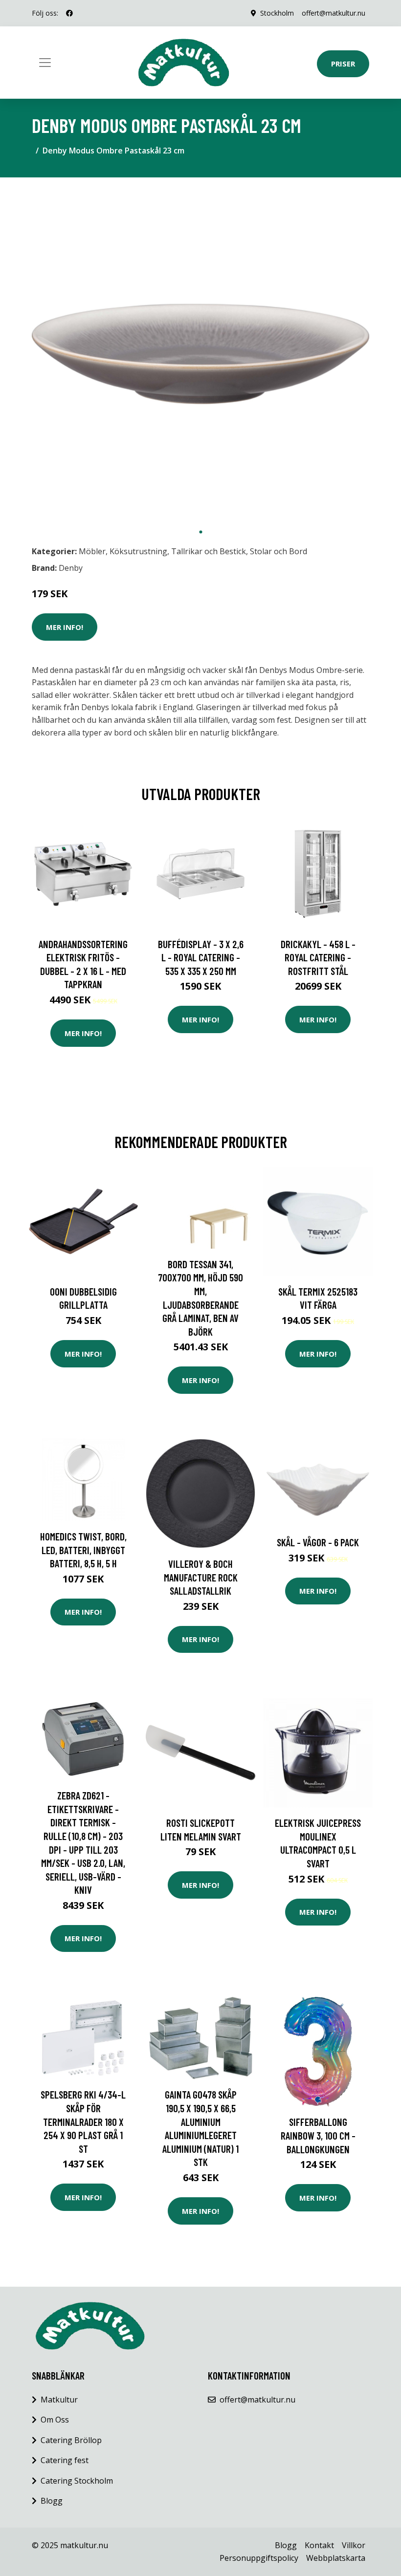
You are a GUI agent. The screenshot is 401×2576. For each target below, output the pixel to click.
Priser (343, 64)
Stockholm (277, 13)
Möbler (92, 551)
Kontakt (319, 2545)
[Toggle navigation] (45, 63)
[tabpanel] (200, 354)
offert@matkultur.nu (334, 13)
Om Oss (55, 2420)
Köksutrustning (138, 551)
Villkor (354, 2545)
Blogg (52, 2501)
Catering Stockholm (77, 2481)
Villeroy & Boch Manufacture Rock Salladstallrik (201, 1577)
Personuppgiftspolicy (259, 2558)
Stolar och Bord (278, 551)
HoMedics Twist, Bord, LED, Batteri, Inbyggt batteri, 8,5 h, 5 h (83, 1550)
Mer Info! (65, 627)
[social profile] (69, 13)
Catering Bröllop (71, 2440)
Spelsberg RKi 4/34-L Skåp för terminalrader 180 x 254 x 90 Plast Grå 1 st (83, 2121)
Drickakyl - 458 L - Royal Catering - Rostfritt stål (318, 957)
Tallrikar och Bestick (209, 551)
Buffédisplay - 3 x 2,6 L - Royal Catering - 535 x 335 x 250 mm (201, 957)
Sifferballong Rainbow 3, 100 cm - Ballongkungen (318, 2135)
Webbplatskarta (336, 2558)
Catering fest (65, 2460)
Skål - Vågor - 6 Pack (318, 1542)
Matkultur (59, 2400)
